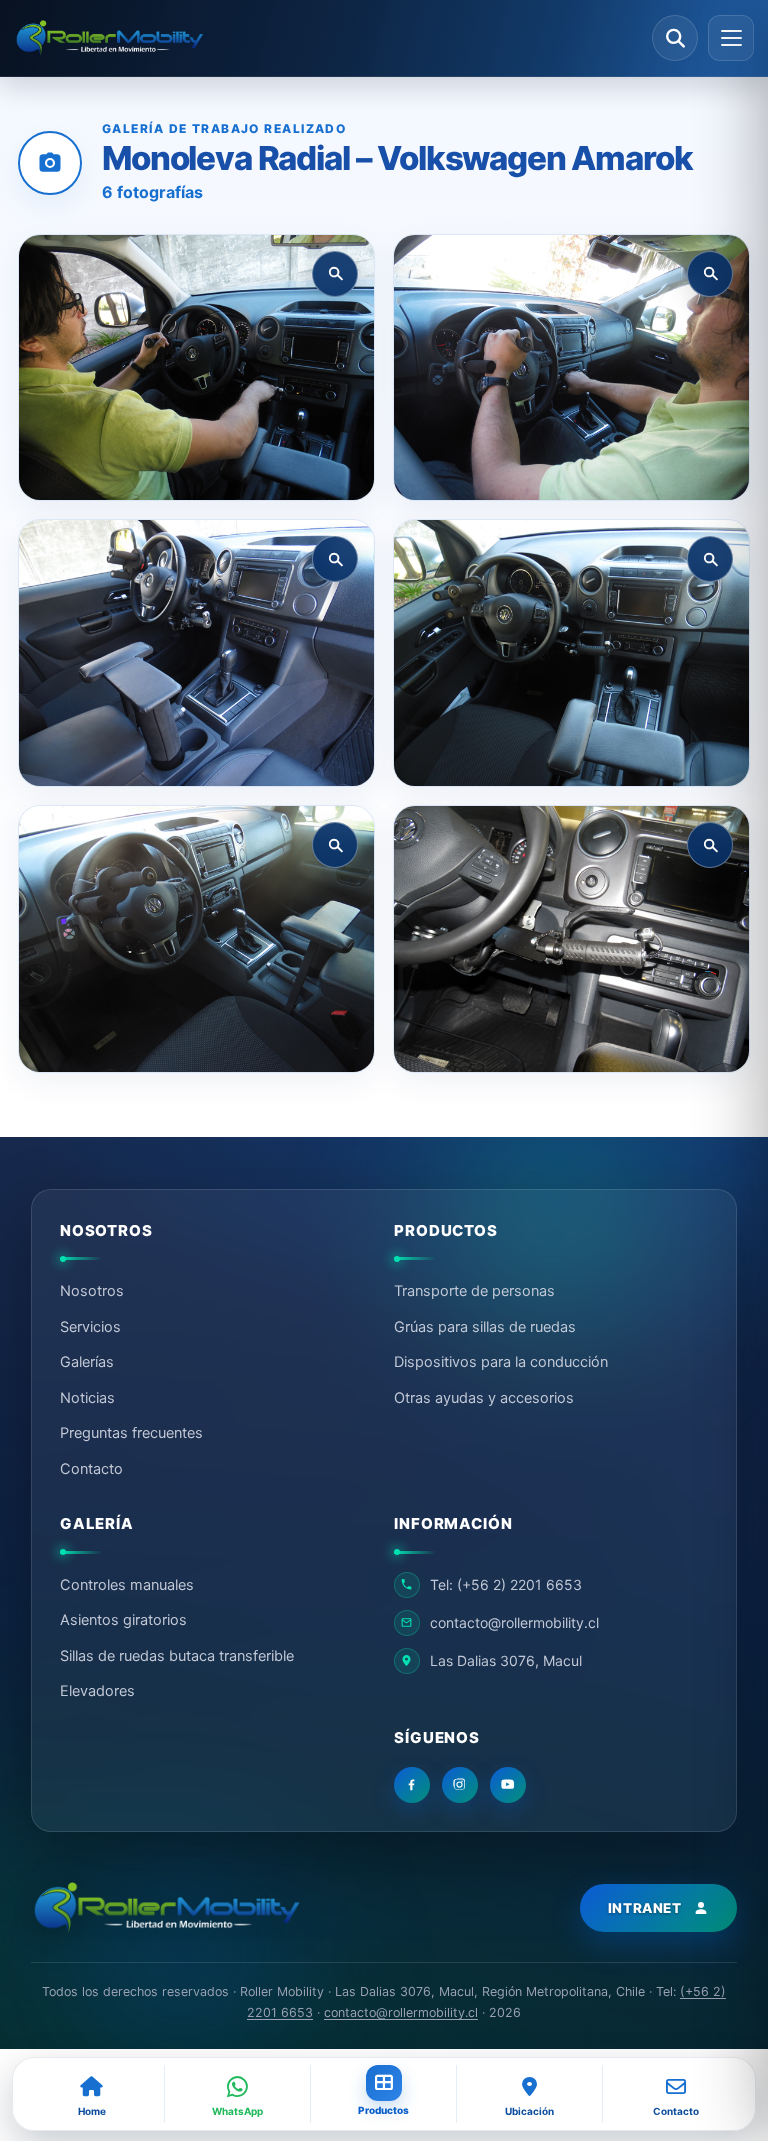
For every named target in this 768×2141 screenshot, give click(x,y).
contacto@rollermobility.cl (401, 2012)
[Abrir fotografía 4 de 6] (571, 653)
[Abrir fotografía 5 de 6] (196, 939)
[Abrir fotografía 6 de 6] (571, 939)
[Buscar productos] (675, 38)
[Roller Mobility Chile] (327, 38)
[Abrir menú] (731, 38)
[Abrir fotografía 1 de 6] (196, 368)
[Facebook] (412, 1785)
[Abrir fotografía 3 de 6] (196, 653)
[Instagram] (460, 1785)
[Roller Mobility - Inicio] (166, 1908)
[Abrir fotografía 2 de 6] (571, 368)
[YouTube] (508, 1785)
